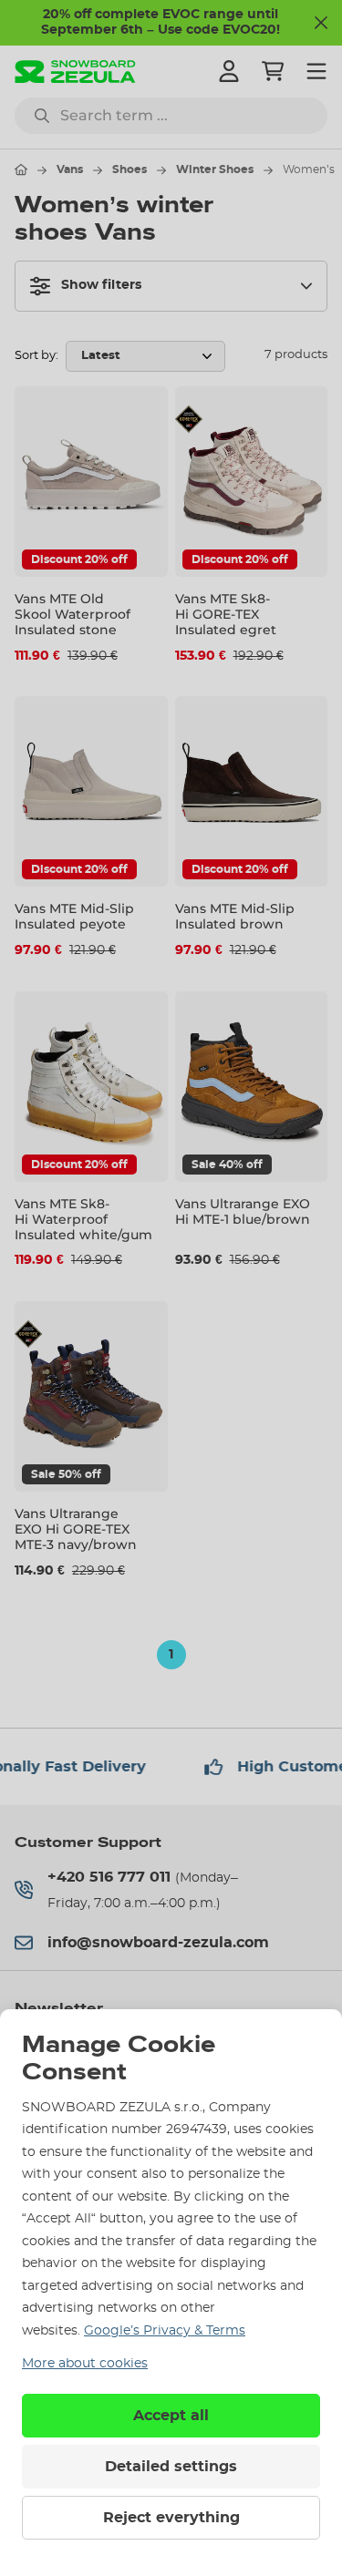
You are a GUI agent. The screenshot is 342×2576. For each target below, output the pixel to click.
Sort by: (36, 356)
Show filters (101, 285)
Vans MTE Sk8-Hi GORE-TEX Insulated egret (226, 614)
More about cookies (85, 2364)
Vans (70, 169)
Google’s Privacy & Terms (165, 2331)
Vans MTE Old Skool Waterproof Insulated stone (73, 614)
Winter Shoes (215, 169)
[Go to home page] (21, 169)
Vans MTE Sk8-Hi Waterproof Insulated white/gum (83, 1219)
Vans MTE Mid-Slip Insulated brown (235, 916)
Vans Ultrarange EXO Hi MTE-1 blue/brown (243, 1211)
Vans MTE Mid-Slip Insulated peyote (74, 916)
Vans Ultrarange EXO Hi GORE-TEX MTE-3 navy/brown (76, 1529)
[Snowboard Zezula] (75, 72)
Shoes (130, 169)
